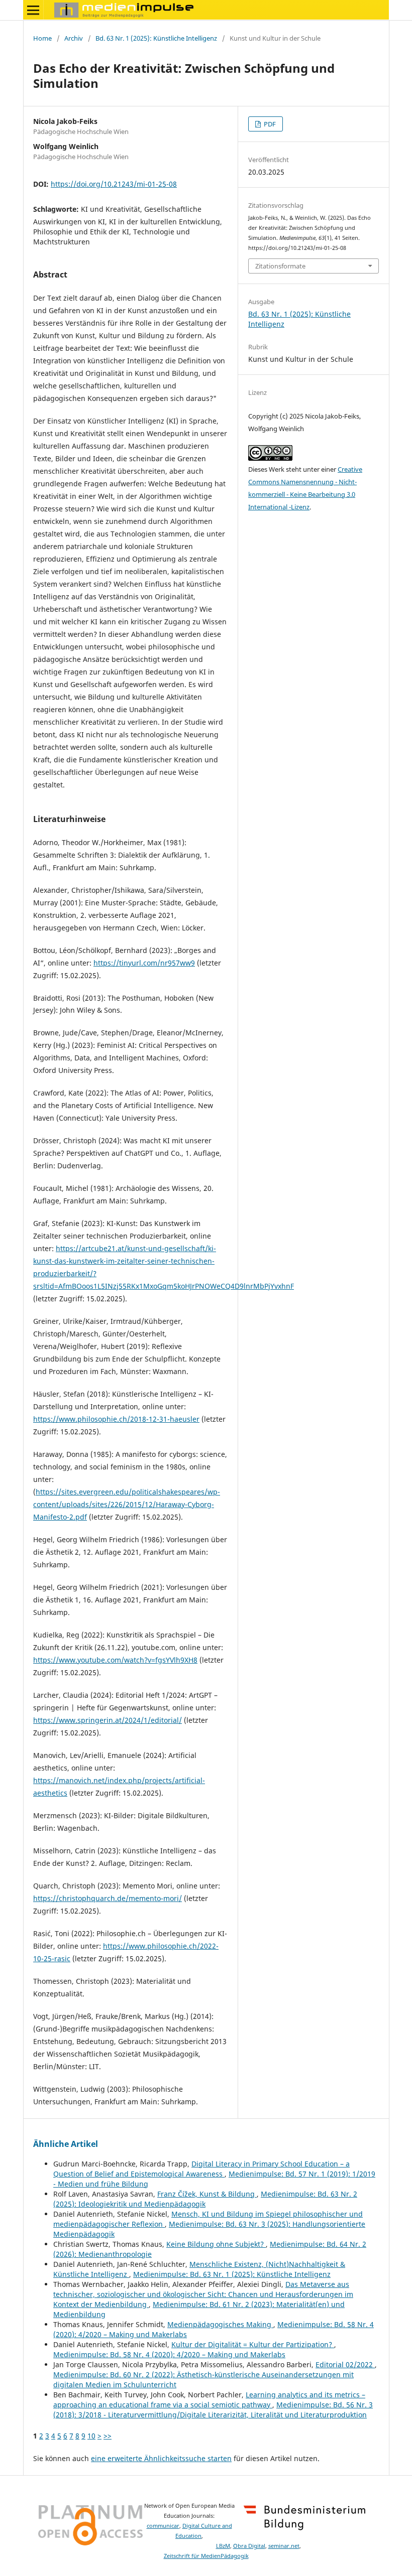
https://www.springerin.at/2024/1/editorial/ (108, 1720)
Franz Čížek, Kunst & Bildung (207, 2194)
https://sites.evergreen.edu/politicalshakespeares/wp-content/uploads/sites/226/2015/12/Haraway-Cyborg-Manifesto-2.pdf (127, 1504)
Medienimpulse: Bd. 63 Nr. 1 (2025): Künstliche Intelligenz (232, 2274)
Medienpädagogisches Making (220, 2324)
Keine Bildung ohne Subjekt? (216, 2244)
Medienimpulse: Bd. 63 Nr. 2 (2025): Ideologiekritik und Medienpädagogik (205, 2199)
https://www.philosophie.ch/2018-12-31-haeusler (116, 1419)
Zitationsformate (280, 266)
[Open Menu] (33, 10)
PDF (269, 124)
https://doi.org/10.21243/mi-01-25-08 (114, 184)
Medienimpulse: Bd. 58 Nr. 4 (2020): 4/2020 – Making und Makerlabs (169, 2354)
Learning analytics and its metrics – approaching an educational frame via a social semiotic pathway (209, 2400)
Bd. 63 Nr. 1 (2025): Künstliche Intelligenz (156, 38)
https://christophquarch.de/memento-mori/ (108, 1898)
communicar (163, 2526)
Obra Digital (249, 2546)
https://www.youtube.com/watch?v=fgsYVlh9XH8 (115, 1660)
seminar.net (284, 2546)
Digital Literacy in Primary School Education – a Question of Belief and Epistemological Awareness (201, 2169)
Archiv (74, 38)
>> (108, 2436)
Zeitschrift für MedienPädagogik (206, 2556)
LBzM (223, 2546)
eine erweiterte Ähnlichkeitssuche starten (161, 2458)
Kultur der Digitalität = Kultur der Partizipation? (253, 2344)
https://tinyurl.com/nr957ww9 (144, 963)
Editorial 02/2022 (345, 2364)
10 (91, 2436)
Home (42, 38)
